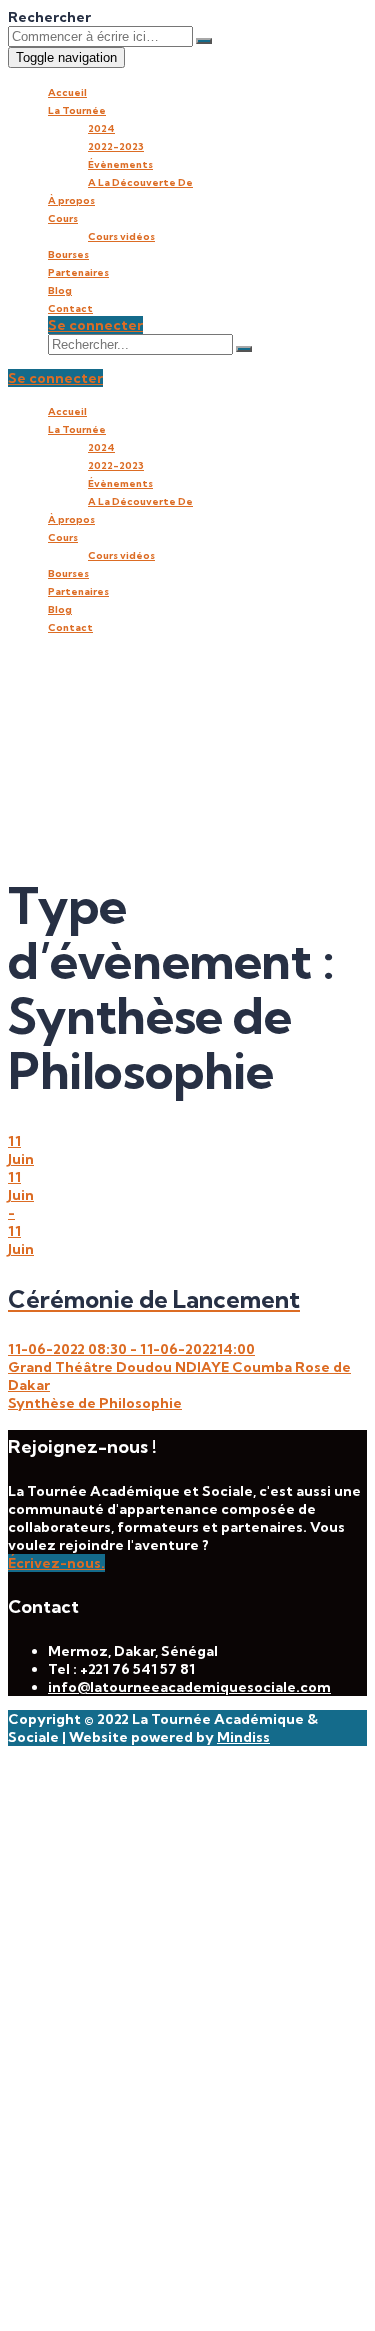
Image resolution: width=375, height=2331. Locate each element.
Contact (70, 308)
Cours (63, 218)
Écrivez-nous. (56, 1563)
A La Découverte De (140, 182)
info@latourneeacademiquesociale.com (189, 1687)
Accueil (67, 92)
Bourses (68, 254)
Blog (60, 290)
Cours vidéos (121, 236)
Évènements (120, 164)
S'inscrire (133, 2296)
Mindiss (243, 1737)
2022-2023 (116, 146)
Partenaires (78, 272)
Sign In (190, 2296)
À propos (71, 200)
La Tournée (77, 110)
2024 (101, 128)
